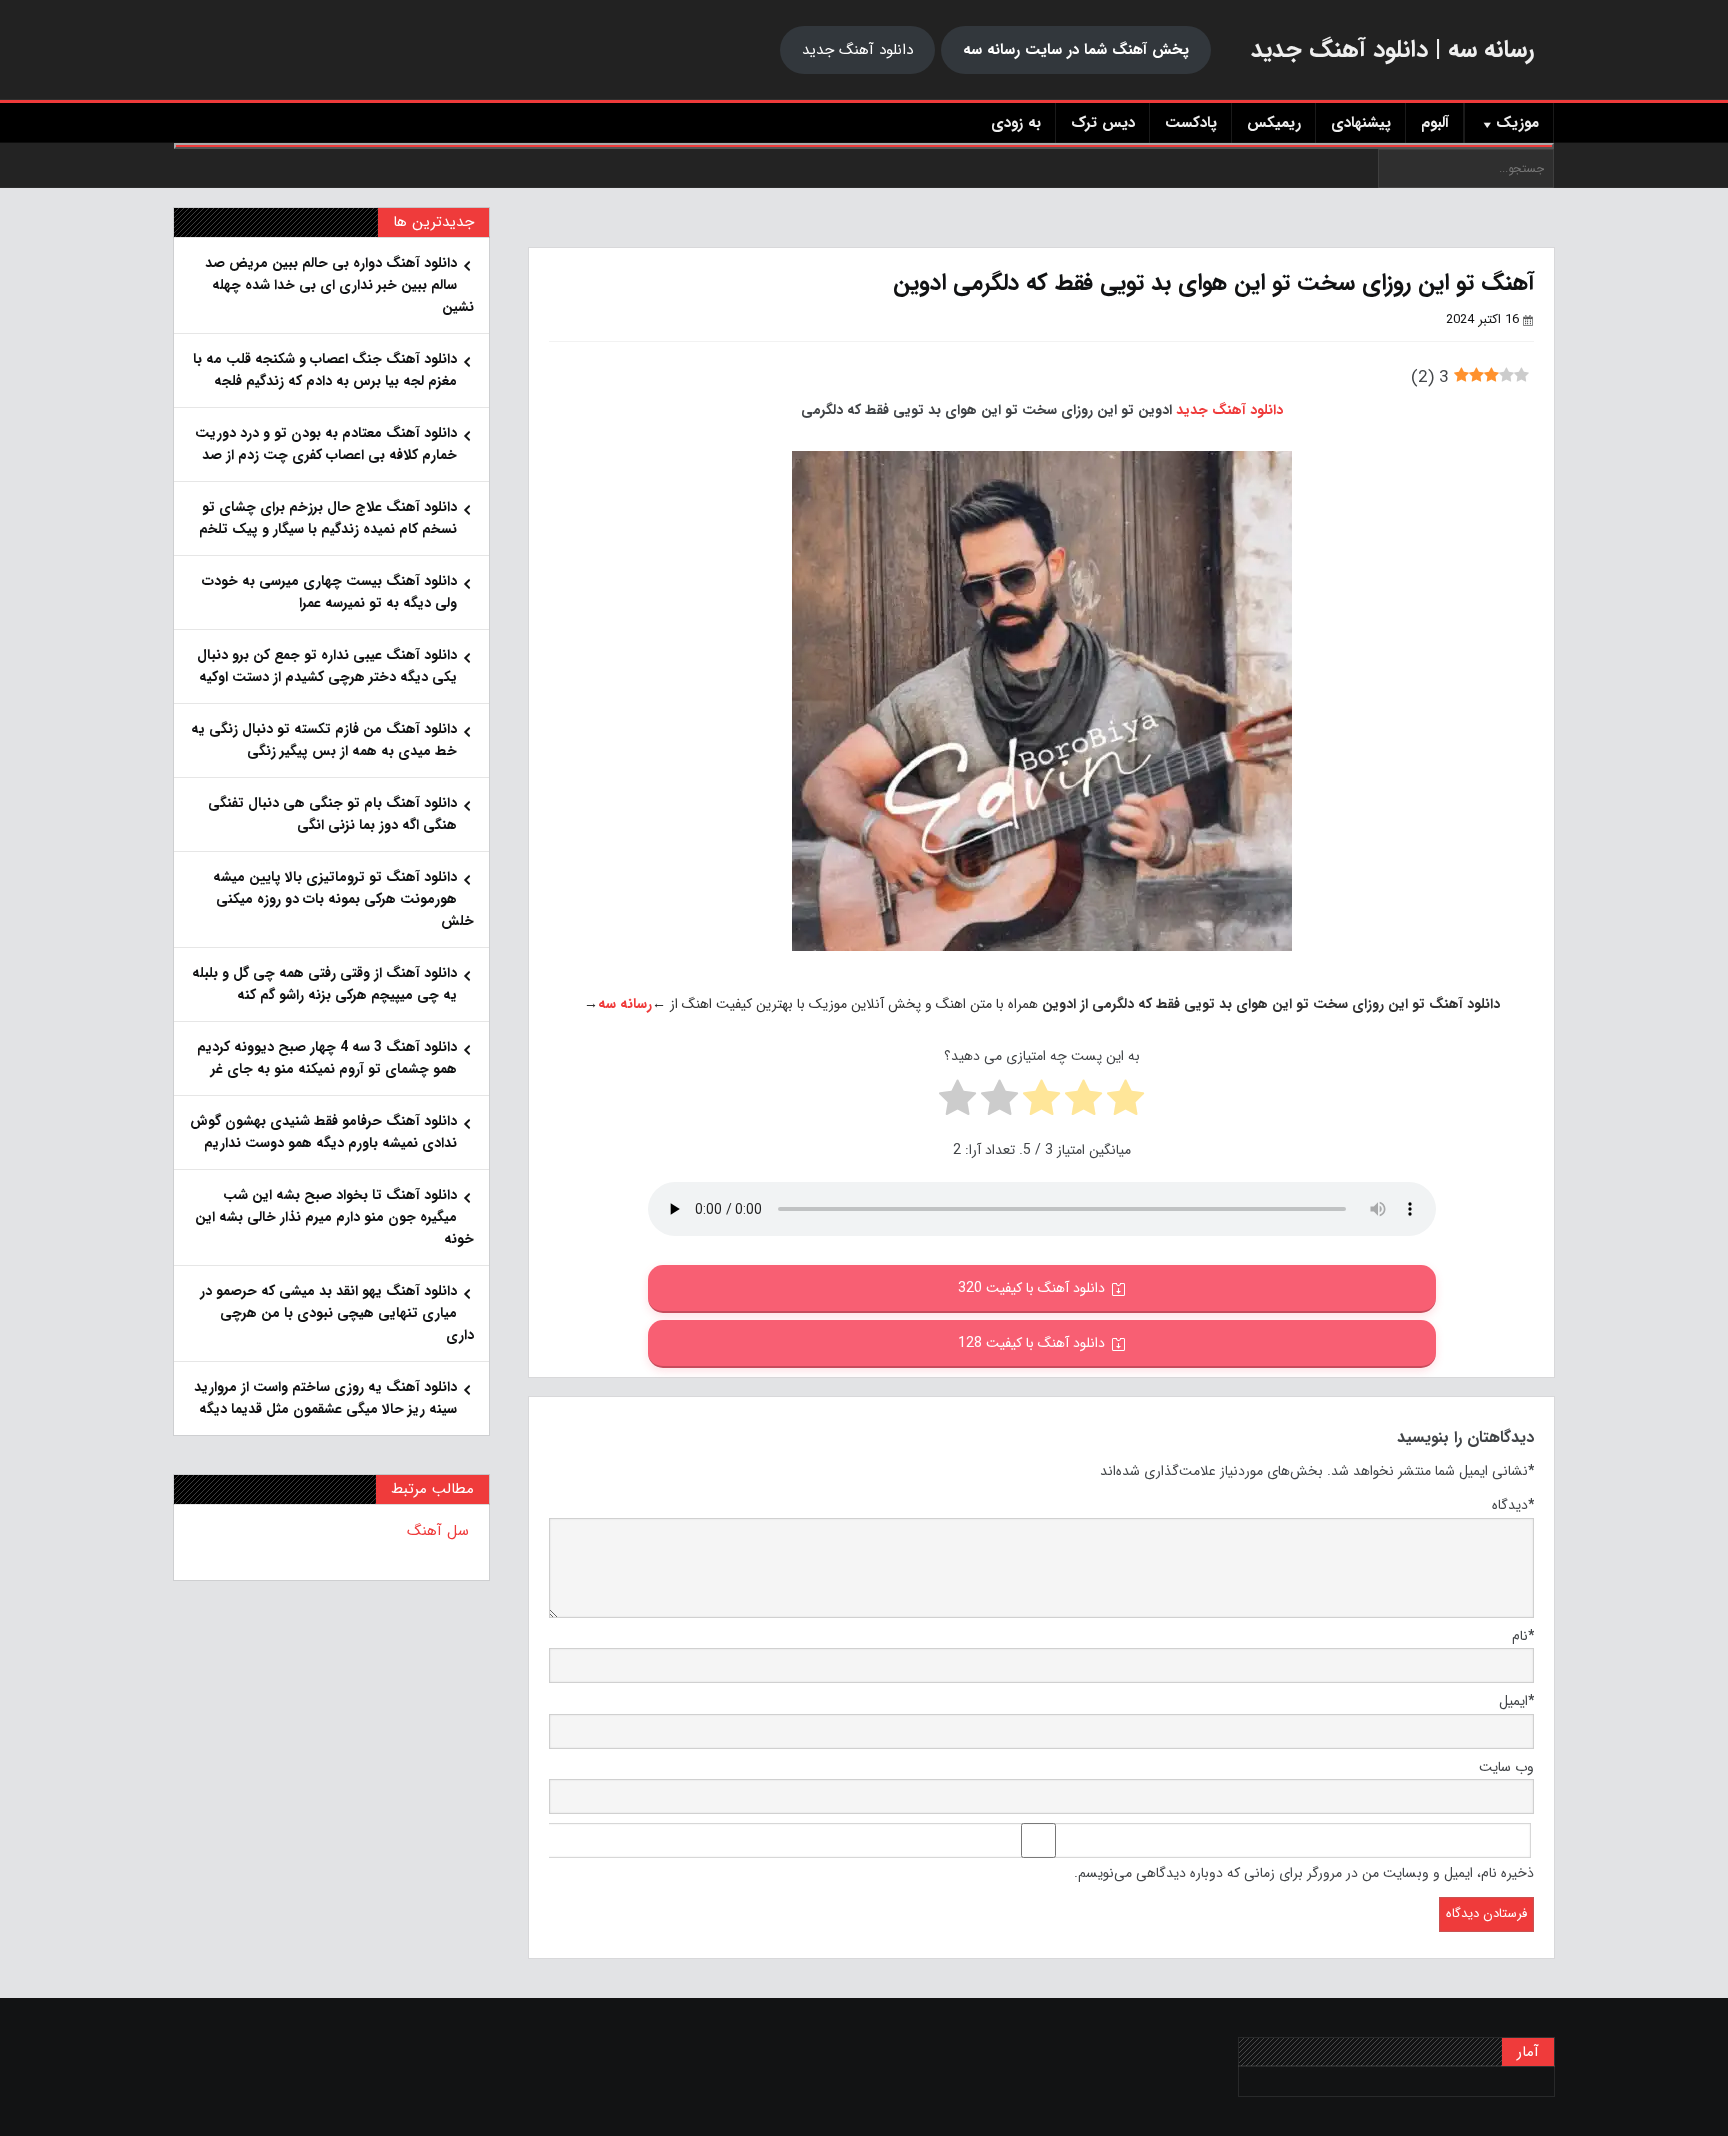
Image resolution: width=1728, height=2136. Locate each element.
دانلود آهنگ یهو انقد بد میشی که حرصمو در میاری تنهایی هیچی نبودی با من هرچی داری (337, 1313)
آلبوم (1435, 123)
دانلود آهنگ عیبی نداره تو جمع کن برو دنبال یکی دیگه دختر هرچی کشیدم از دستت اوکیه (327, 666)
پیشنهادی (1361, 123)
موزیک (1517, 123)
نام (1523, 1636)
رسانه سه (625, 1004)
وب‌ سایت (1506, 1767)
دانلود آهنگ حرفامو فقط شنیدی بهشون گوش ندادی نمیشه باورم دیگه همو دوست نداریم (323, 1132)
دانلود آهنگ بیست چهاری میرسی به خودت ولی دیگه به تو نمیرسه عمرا (329, 592)
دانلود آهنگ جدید (857, 50)
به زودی (1016, 123)
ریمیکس (1274, 123)
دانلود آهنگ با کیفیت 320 (1031, 1288)
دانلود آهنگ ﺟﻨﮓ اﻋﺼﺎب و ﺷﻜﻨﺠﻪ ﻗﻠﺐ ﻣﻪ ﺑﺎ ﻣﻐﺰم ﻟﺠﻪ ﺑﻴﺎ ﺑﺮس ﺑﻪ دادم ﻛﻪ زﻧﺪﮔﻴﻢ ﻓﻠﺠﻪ (325, 370)
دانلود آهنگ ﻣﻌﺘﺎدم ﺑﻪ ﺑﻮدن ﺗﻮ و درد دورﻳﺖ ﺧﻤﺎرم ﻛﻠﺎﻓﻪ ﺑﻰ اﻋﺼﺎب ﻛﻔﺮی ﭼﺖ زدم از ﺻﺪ (326, 444)
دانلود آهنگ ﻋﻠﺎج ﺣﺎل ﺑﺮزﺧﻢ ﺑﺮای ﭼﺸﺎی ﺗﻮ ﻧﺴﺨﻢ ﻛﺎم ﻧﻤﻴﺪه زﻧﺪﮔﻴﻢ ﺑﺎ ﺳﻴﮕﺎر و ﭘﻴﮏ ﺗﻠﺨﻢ (328, 518)
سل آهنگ (438, 1531)
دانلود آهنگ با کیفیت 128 (1031, 1343)
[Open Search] (864, 146)
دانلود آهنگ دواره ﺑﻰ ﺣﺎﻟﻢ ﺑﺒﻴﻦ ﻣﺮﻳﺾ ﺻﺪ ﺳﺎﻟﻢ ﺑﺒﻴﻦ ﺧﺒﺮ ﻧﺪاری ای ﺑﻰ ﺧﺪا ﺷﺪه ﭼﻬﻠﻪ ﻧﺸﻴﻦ (339, 285)
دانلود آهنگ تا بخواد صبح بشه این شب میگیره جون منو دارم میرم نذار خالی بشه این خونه (334, 1217)
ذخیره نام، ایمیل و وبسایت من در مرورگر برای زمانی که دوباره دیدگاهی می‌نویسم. (1304, 1873)
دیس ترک (1103, 123)
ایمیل (1516, 1701)
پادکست (1191, 123)
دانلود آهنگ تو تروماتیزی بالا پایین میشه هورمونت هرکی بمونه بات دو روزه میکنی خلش (343, 899)
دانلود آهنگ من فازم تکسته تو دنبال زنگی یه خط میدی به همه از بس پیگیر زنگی (324, 740)
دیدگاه (1513, 1505)
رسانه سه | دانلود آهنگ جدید (1392, 50)
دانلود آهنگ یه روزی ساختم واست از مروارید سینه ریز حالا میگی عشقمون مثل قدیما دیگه (325, 1398)
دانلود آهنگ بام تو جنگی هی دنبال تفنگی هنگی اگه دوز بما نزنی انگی (332, 814)
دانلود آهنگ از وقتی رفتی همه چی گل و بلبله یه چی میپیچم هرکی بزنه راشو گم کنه (324, 984)
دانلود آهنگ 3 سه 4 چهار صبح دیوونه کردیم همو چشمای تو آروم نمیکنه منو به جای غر (327, 1058)
